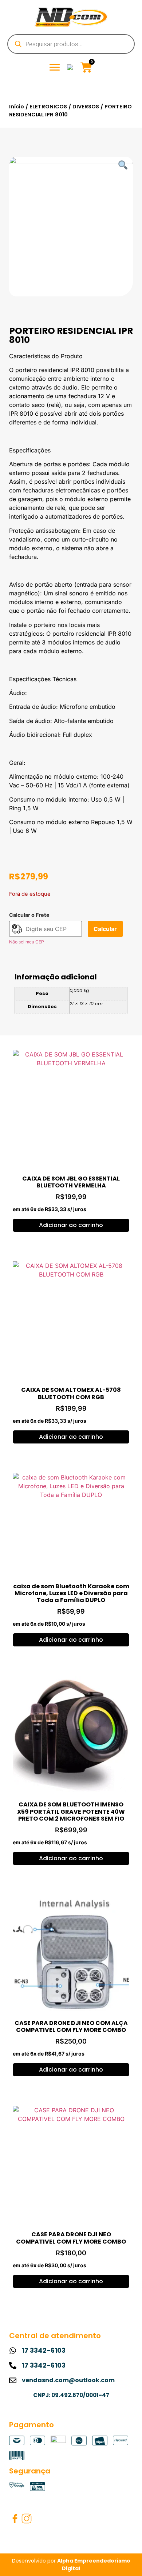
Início (17, 107)
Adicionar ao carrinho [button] (71, 1225)
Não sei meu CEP (27, 942)
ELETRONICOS (48, 107)
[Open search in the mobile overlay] (71, 44)
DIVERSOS (86, 107)
